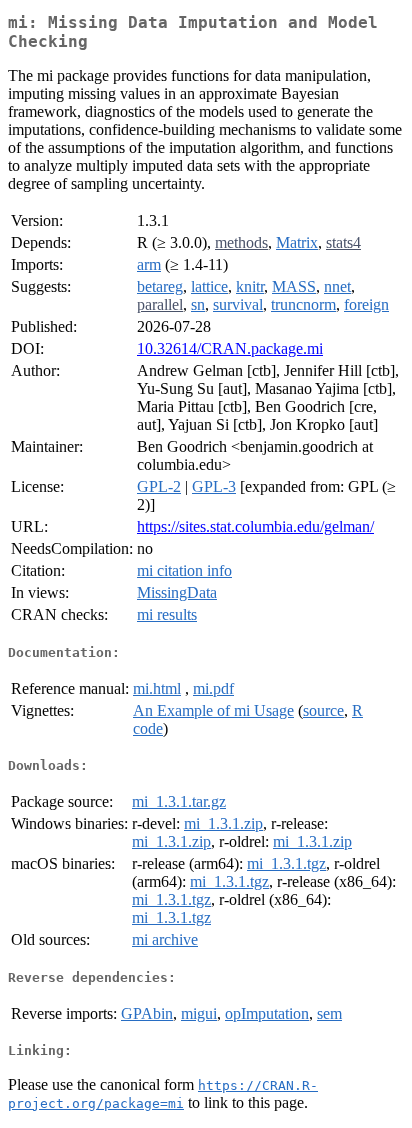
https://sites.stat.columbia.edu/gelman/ (255, 526)
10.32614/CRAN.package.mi (230, 348)
